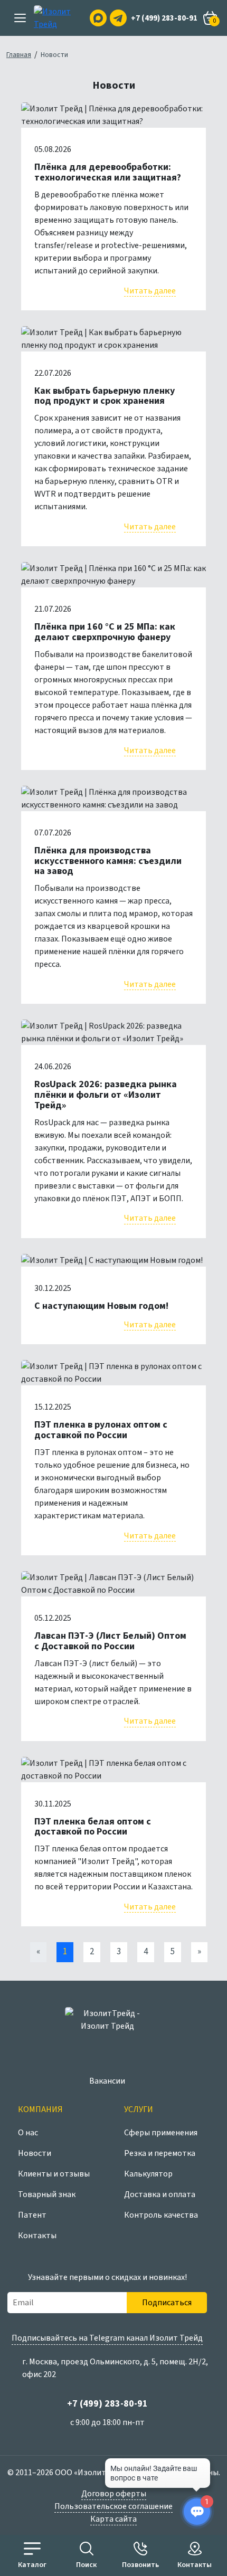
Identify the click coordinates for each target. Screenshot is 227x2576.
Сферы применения (161, 2133)
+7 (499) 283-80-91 (164, 18)
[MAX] (98, 18)
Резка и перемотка (160, 2153)
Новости (35, 2153)
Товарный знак (47, 2194)
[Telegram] (118, 18)
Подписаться (167, 2303)
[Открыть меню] (20, 18)
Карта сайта (113, 2519)
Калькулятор (148, 2174)
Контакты (37, 2236)
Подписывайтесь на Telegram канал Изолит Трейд (107, 2338)
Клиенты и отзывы (54, 2174)
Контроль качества (161, 2215)
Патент (32, 2215)
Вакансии (107, 2081)
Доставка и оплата (160, 2194)
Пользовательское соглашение (113, 2506)
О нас (28, 2133)
